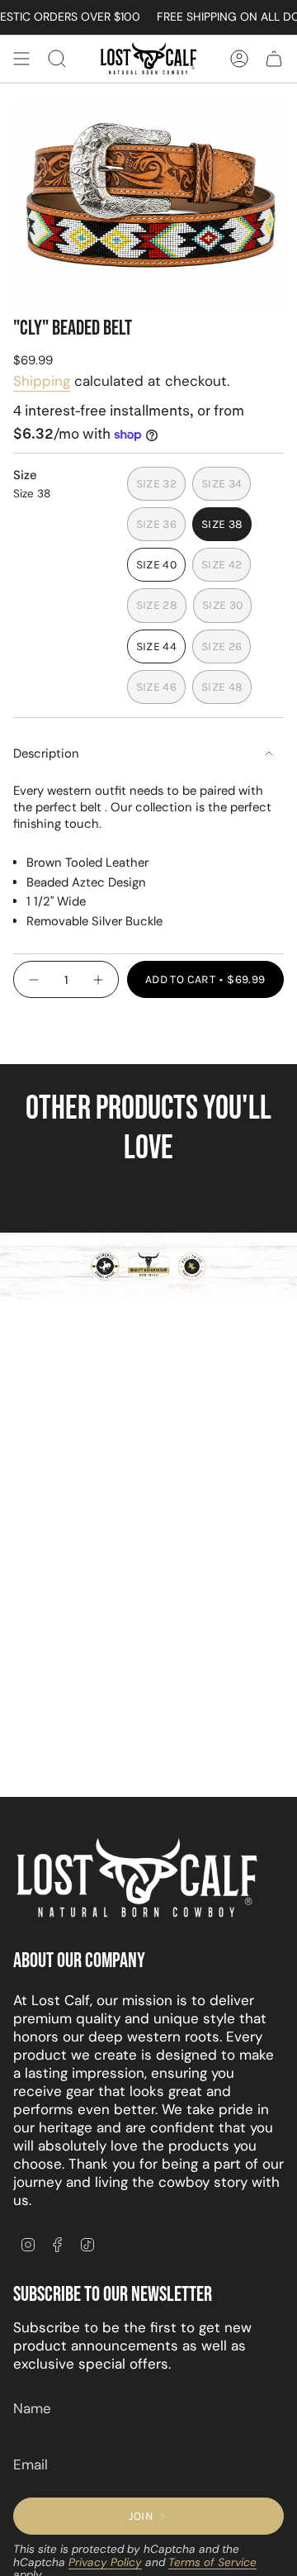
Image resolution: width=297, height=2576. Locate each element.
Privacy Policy (105, 2562)
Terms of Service (212, 2562)
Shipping (42, 381)
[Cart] (274, 59)
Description (46, 753)
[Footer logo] (137, 1879)
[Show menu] (21, 59)
